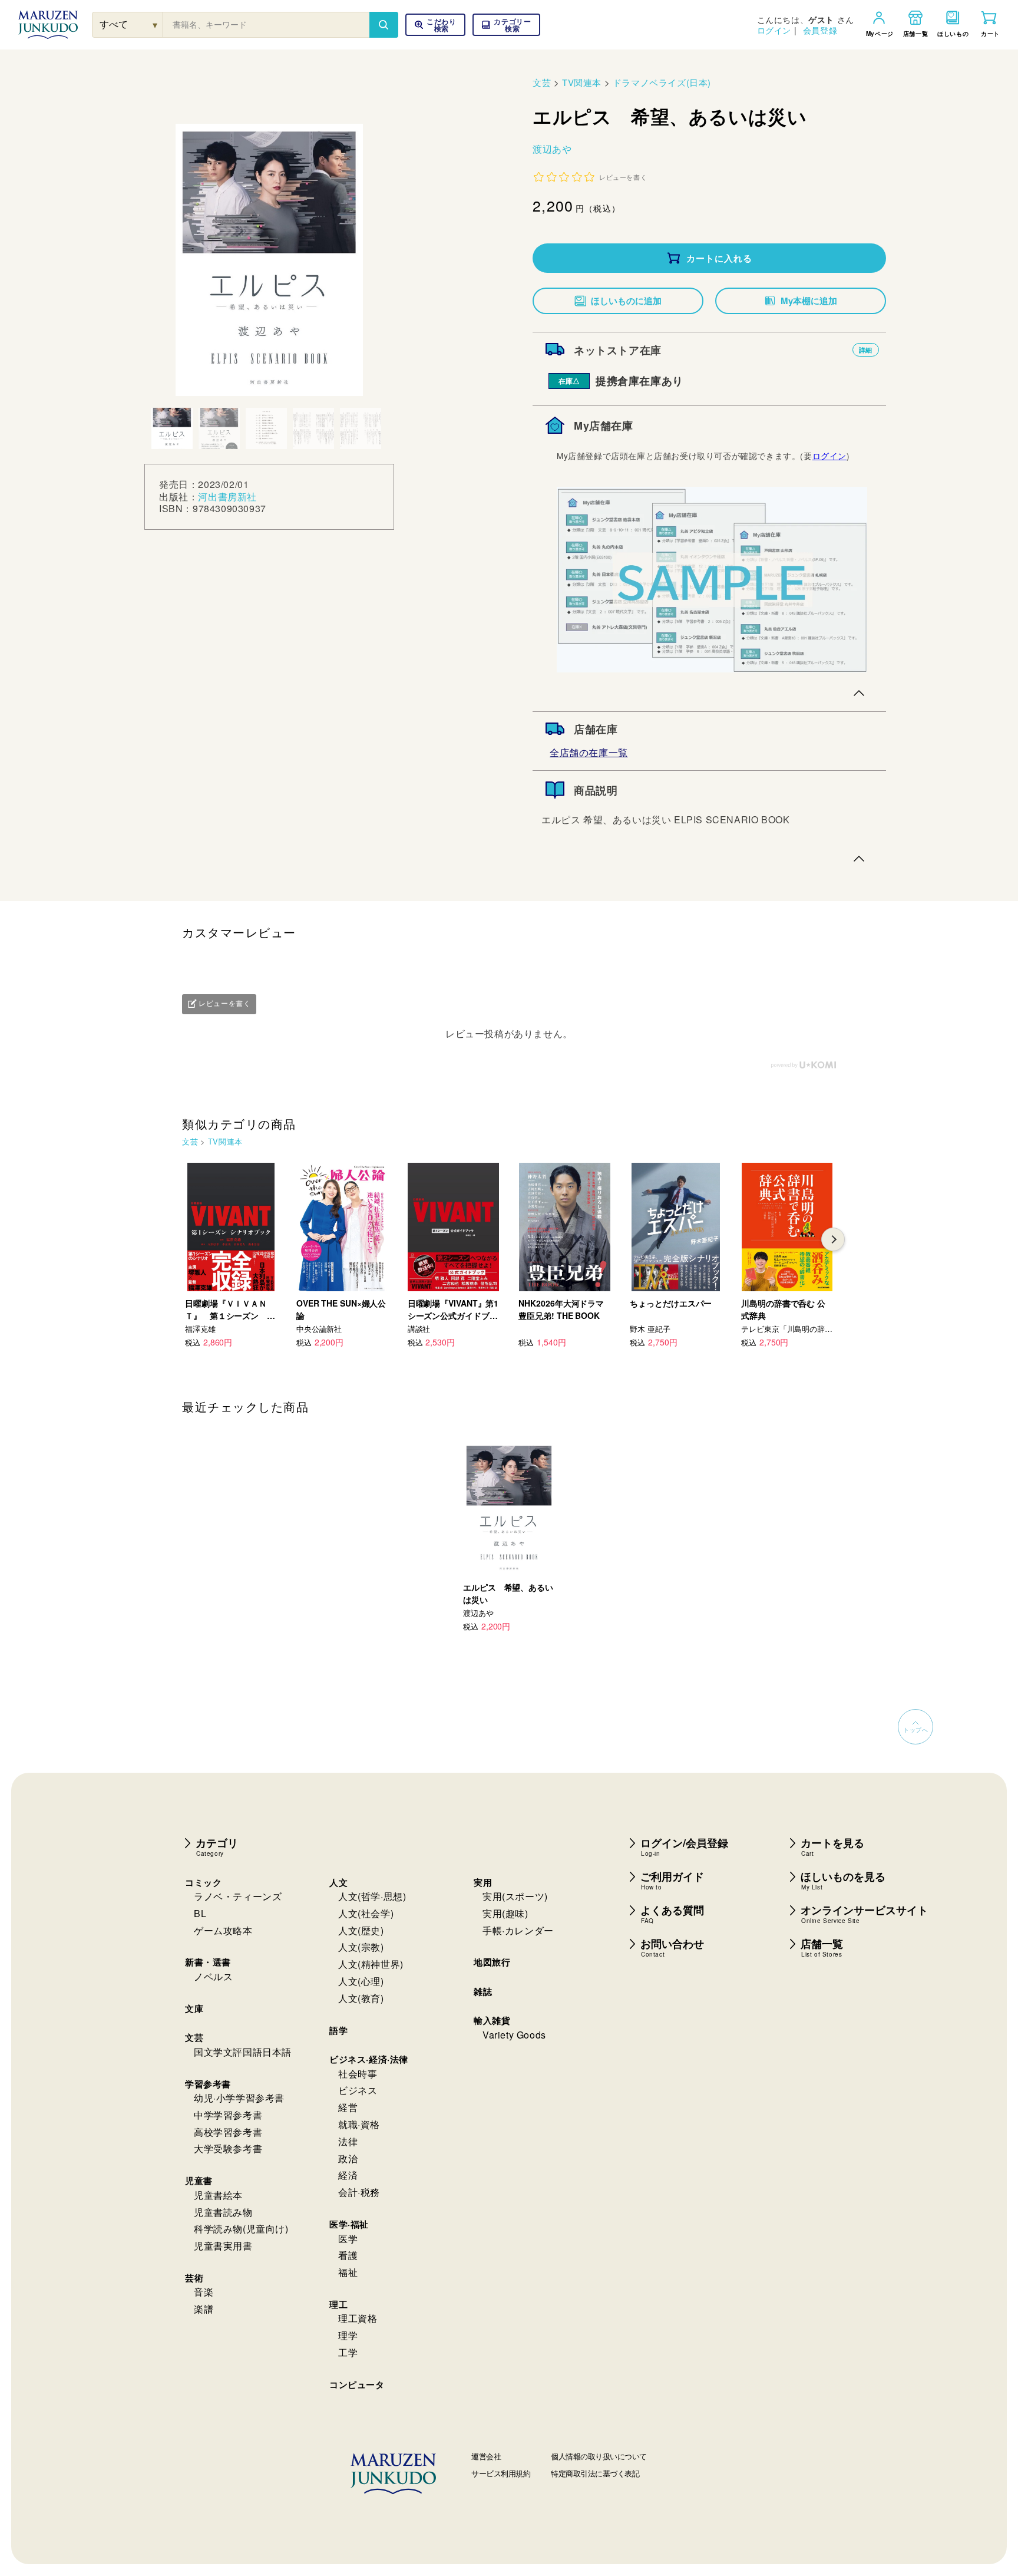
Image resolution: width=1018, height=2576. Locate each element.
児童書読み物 (223, 2212)
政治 (348, 2158)
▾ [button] (155, 24)
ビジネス (358, 2090)
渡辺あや (552, 149)
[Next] (833, 1239)
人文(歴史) (361, 1930)
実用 (483, 1882)
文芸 (542, 82)
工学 (348, 2352)
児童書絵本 (218, 2195)
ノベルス (213, 1976)
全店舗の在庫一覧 (589, 752)
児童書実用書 (223, 2246)
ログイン (774, 30)
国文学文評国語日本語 (243, 2052)
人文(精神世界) (371, 1964)
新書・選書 (208, 1962)
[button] (506, 25)
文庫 (194, 2008)
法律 (348, 2141)
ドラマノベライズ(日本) (662, 82)
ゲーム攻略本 (223, 1930)
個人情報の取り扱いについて (599, 2456)
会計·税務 (359, 2192)
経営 (348, 2107)
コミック (203, 1882)
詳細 (866, 350)
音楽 (204, 2292)
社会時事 (358, 2074)
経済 (348, 2175)
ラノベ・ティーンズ (238, 1896)
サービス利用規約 (501, 2473)
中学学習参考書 (228, 2115)
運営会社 (486, 2456)
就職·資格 (359, 2124)
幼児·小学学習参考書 (239, 2098)
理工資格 (358, 2318)
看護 (348, 2255)
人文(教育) (361, 1998)
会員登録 (820, 30)
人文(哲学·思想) (372, 1896)
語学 (338, 2030)
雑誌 (483, 1991)
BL (200, 1913)
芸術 (194, 2278)
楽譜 (204, 2309)
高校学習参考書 (228, 2132)
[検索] (384, 25)
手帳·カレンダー (518, 1930)
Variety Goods (514, 2035)
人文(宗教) (361, 1947)
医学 (348, 2239)
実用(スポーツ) (515, 1896)
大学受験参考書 (228, 2148)
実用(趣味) (505, 1913)
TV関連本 (582, 82)
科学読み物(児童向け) (241, 2229)
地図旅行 (492, 1962)
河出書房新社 (227, 497)
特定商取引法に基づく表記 (595, 2473)
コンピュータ (357, 2384)
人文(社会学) (366, 1913)
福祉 (348, 2272)
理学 (348, 2335)
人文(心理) (361, 1981)
